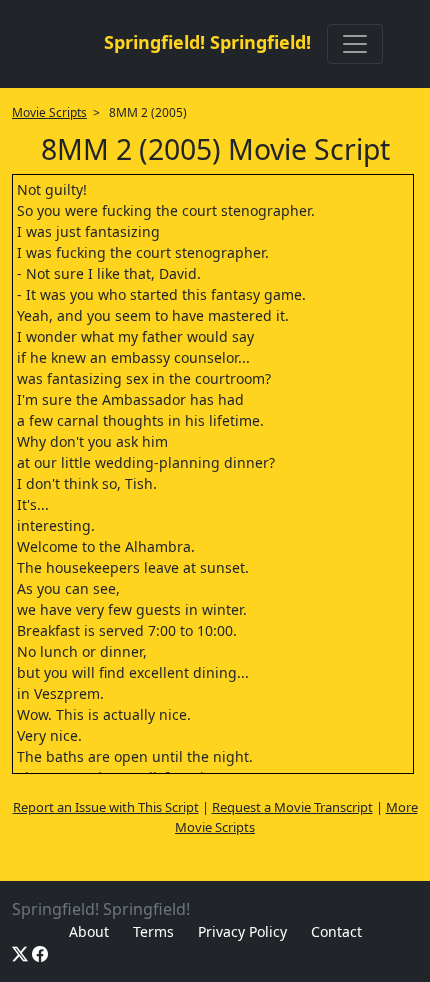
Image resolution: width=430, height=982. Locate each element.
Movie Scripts (49, 112)
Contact (336, 931)
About (89, 931)
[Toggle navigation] (355, 44)
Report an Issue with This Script (106, 807)
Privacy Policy (242, 931)
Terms (153, 931)
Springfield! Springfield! (207, 42)
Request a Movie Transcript (292, 807)
